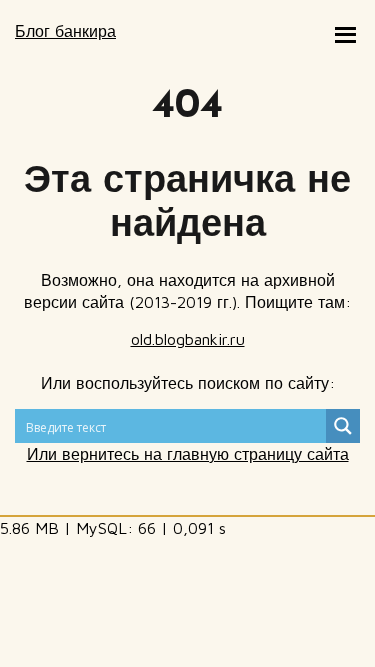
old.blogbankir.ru (188, 339)
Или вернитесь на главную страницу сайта (188, 454)
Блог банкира (65, 31)
